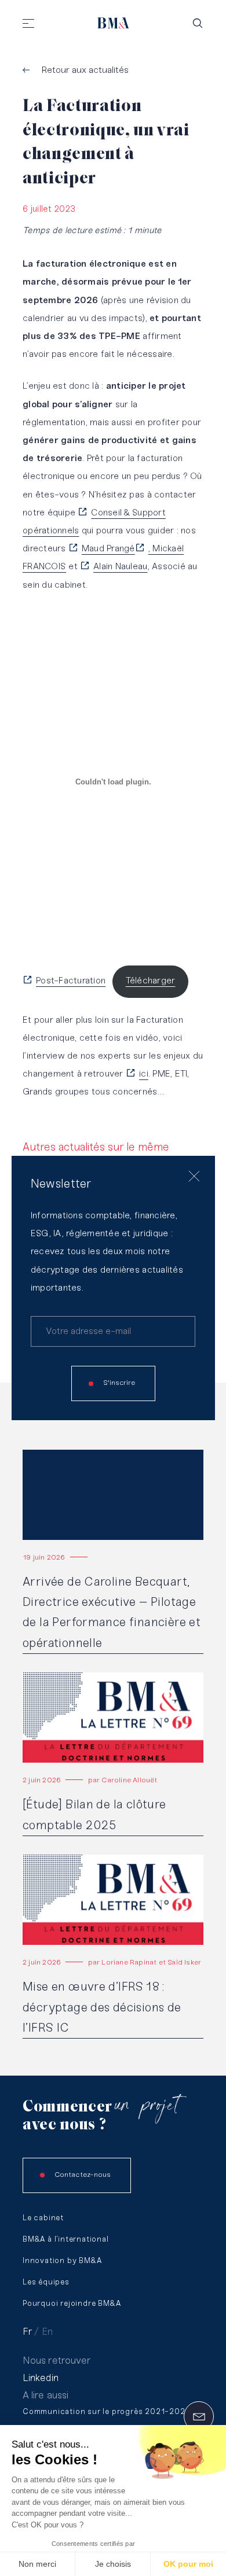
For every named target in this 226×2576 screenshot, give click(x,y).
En (47, 2332)
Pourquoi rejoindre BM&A (72, 2304)
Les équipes (46, 2282)
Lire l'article (46, 1455)
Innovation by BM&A (62, 2261)
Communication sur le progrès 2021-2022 (106, 2412)
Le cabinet (43, 2218)
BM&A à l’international (66, 2240)
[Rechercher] (198, 23)
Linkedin (41, 2378)
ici (144, 1074)
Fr (27, 2332)
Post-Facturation (71, 981)
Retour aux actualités (85, 70)
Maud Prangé (108, 549)
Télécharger (151, 981)
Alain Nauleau (120, 567)
